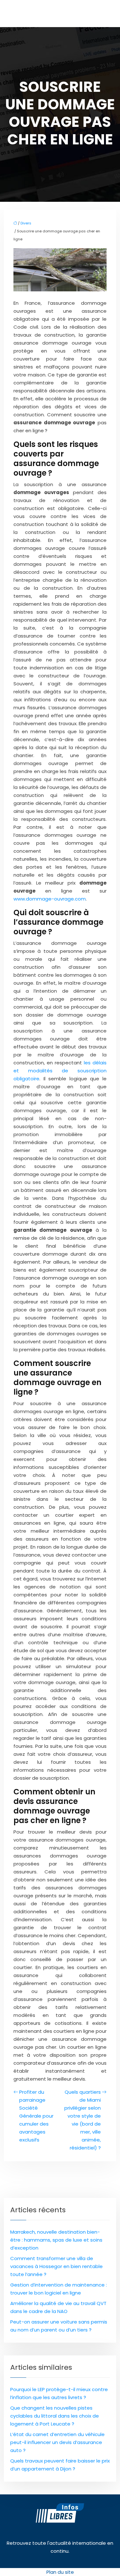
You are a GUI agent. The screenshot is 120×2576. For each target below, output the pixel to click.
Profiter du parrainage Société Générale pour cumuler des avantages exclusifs (36, 2116)
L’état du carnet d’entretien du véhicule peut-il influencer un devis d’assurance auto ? (57, 2442)
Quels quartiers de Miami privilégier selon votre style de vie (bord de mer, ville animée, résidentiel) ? (83, 2120)
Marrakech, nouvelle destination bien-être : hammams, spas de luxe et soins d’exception (56, 2240)
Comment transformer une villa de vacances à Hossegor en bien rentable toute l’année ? (56, 2266)
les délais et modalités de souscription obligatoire (60, 1071)
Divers (26, 223)
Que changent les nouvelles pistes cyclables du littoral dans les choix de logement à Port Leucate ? (55, 2416)
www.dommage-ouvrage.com (50, 899)
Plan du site (60, 2572)
